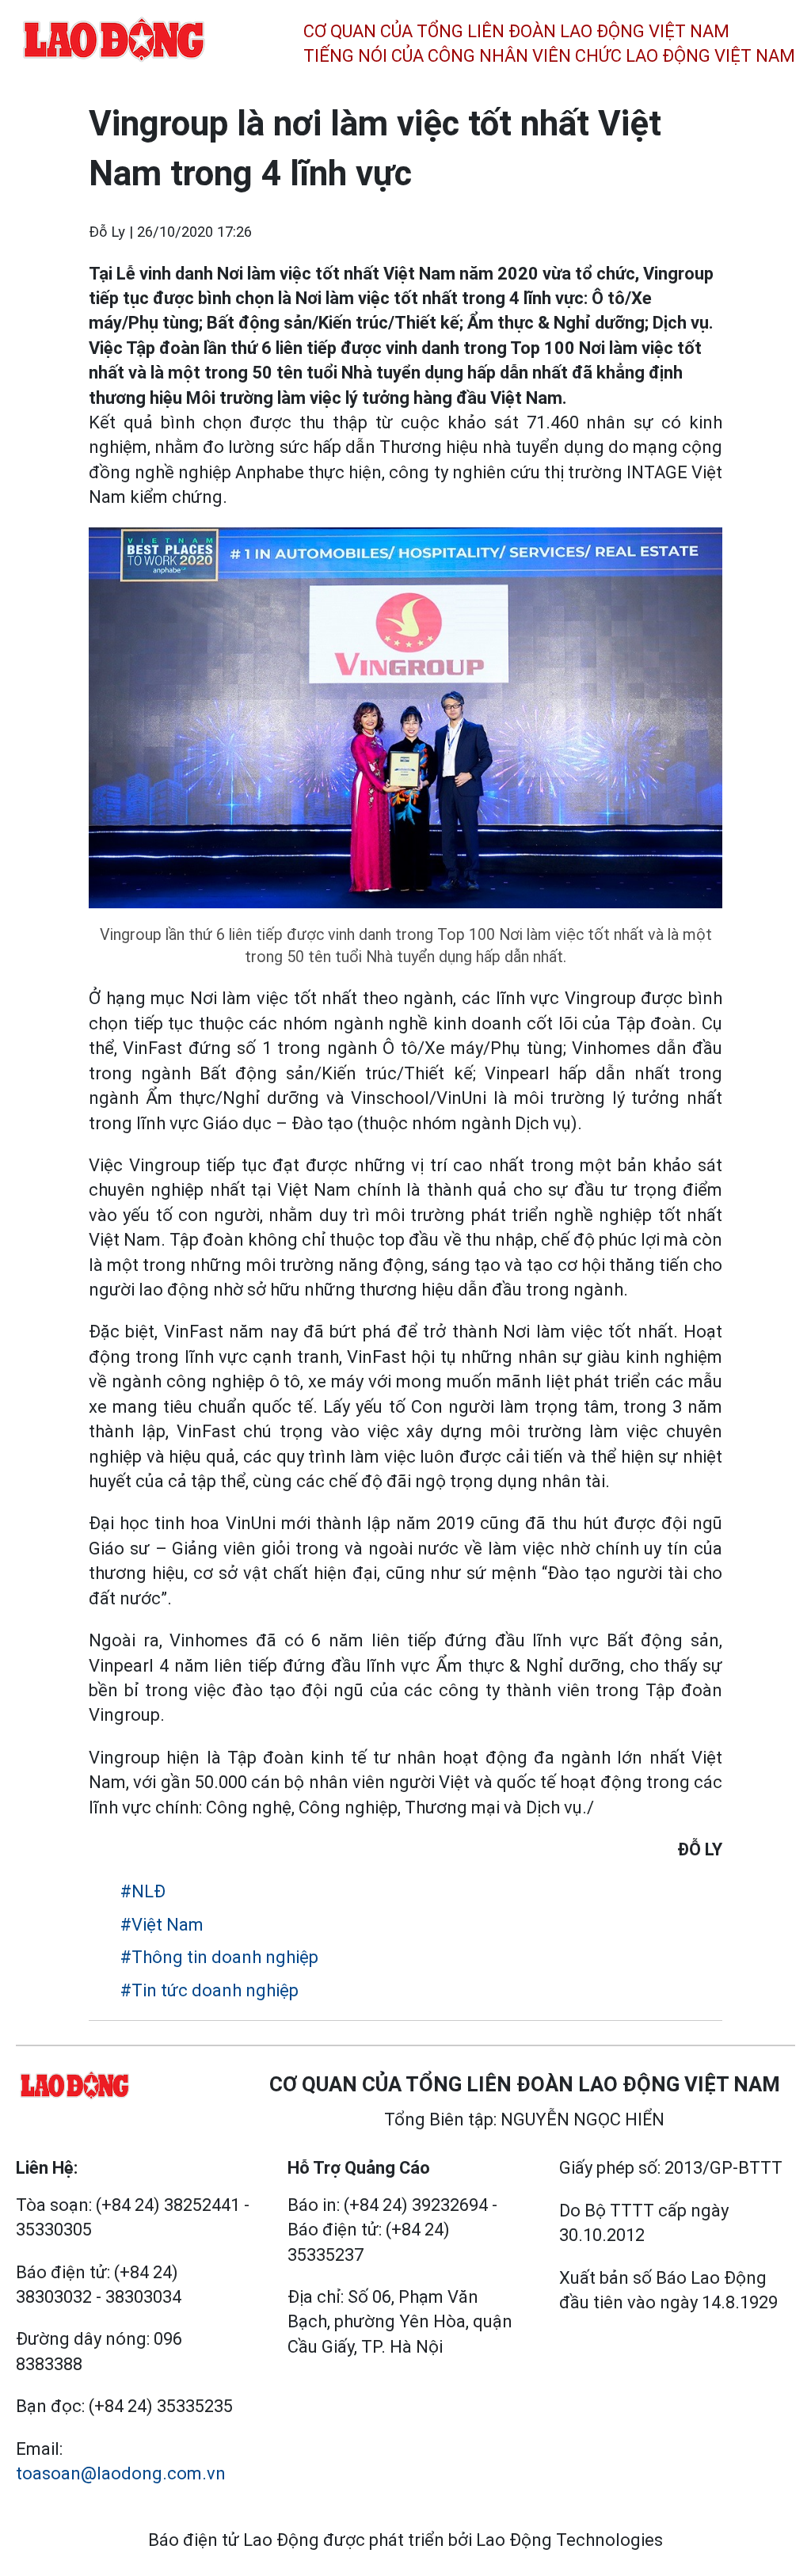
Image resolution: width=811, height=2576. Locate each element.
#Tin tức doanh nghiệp (209, 1990)
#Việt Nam (162, 1925)
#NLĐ (143, 1891)
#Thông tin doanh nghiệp (219, 1957)
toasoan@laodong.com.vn (121, 2473)
